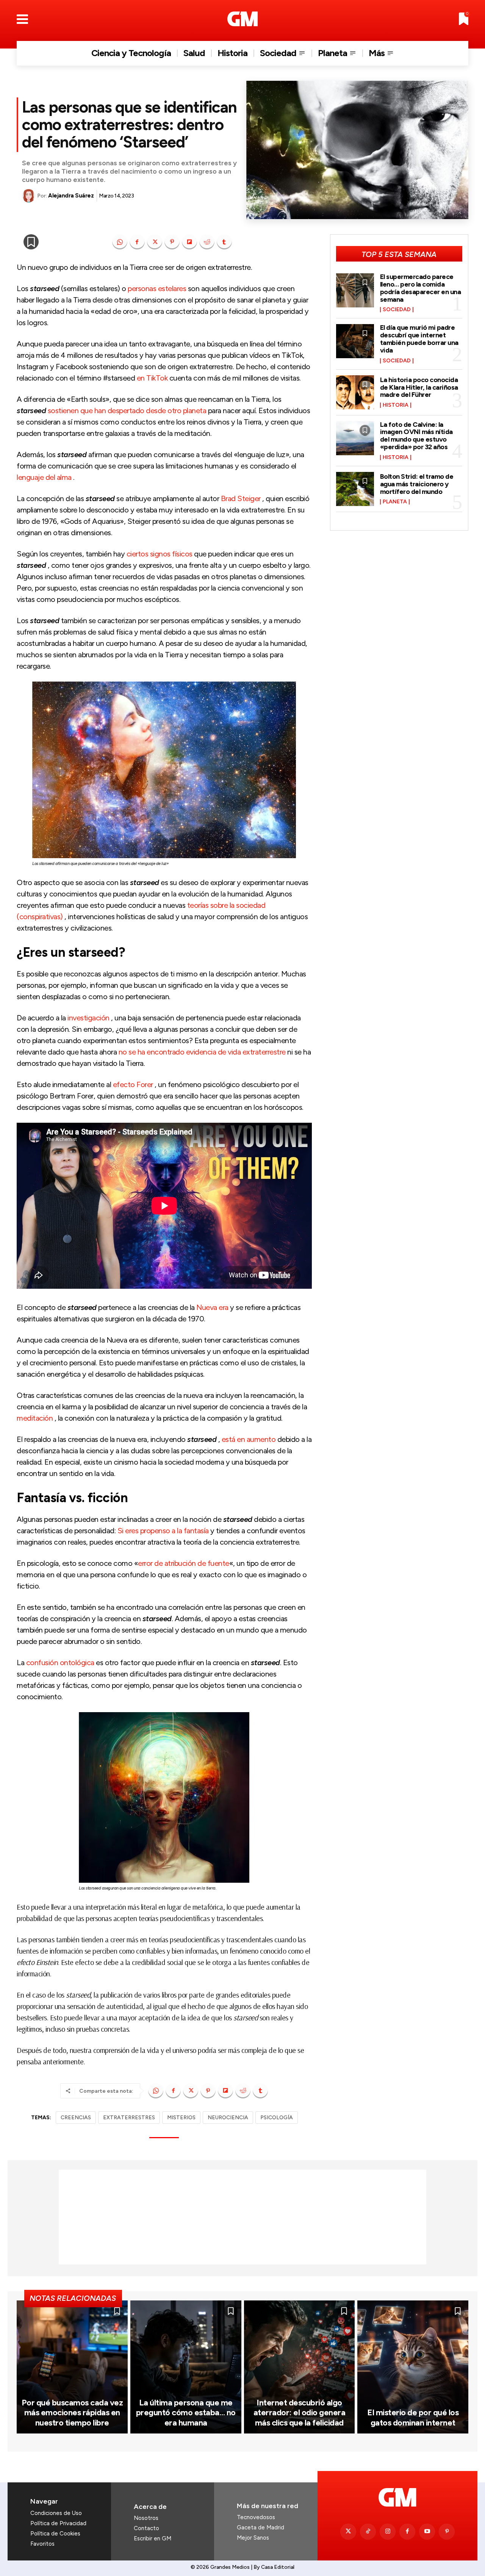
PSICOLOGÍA (277, 2118)
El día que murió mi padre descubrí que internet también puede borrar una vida (419, 339)
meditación (35, 1418)
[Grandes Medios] (243, 19)
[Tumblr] (224, 242)
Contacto (146, 2528)
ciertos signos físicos (160, 554)
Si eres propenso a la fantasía (163, 1531)
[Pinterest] (172, 242)
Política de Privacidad (58, 2523)
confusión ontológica (60, 1662)
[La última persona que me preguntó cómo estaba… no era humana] (186, 2367)
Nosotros (146, 2518)
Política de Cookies (55, 2534)
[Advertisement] (242, 2217)
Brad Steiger (241, 498)
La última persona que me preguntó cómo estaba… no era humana (186, 2413)
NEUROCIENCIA (228, 2118)
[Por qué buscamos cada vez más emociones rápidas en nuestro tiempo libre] (72, 2367)
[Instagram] (388, 2532)
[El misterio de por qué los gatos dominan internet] (413, 2367)
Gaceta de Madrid (260, 2527)
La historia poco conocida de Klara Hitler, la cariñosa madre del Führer (419, 387)
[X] (155, 242)
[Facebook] (137, 242)
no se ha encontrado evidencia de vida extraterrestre (202, 1052)
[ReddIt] (207, 242)
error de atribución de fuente (184, 1563)
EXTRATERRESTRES (129, 2118)
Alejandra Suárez (71, 196)
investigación (88, 1018)
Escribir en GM (153, 2538)
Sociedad (397, 310)
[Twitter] (348, 2532)
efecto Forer (133, 1084)
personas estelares (157, 288)
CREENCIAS (76, 2118)
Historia (396, 405)
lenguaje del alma (44, 477)
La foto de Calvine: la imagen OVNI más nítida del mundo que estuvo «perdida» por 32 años (416, 436)
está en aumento (249, 1439)
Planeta (395, 502)
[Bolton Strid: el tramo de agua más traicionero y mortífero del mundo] (355, 489)
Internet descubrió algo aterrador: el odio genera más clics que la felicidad (300, 2413)
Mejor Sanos (253, 2538)
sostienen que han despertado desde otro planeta (127, 411)
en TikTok (151, 378)
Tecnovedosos (256, 2517)
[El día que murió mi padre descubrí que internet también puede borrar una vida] (355, 341)
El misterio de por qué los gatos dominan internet (413, 2417)
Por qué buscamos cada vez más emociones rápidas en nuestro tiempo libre (72, 2413)
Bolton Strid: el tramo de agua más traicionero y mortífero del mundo (417, 484)
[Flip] (189, 242)
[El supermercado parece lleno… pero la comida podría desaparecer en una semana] (355, 290)
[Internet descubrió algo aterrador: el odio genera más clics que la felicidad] (300, 2367)
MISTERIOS (181, 2118)
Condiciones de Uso (56, 2513)
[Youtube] (427, 2532)
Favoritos (42, 2544)
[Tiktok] (368, 2532)
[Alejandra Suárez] (30, 196)
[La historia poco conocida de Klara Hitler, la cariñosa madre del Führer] (355, 392)
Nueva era (212, 1307)
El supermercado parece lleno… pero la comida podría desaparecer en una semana (421, 288)
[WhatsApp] (120, 242)
